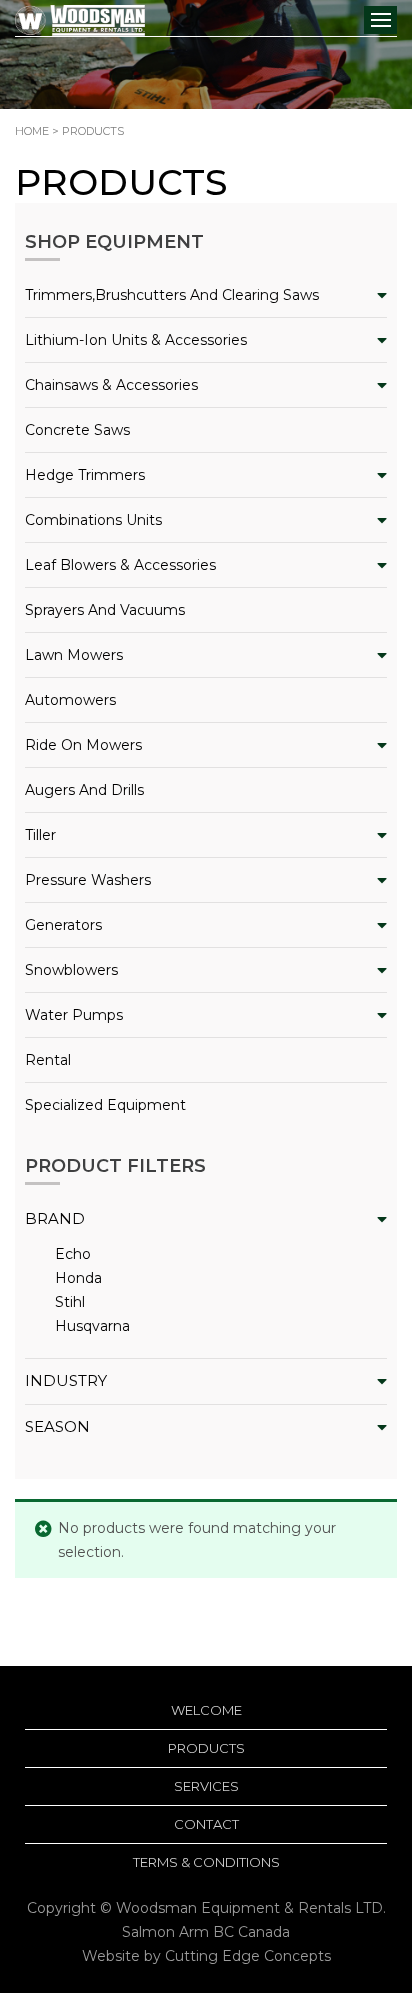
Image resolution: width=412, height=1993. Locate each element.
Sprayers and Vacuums (105, 610)
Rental (48, 1060)
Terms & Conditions (206, 1862)
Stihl (70, 1302)
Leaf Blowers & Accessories (120, 565)
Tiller (40, 835)
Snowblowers (71, 970)
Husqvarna (92, 1326)
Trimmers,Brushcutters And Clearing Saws (172, 295)
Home (32, 131)
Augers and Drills (84, 790)
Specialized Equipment (105, 1105)
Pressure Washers (88, 880)
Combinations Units (93, 520)
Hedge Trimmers (85, 475)
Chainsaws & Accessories (111, 385)
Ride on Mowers (83, 745)
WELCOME (206, 1710)
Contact (206, 1824)
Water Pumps (74, 1015)
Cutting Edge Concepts (248, 1956)
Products (206, 1748)
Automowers (70, 700)
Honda (78, 1278)
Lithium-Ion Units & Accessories (136, 340)
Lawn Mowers (74, 655)
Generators (63, 925)
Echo (73, 1254)
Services (206, 1786)
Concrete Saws (77, 430)
